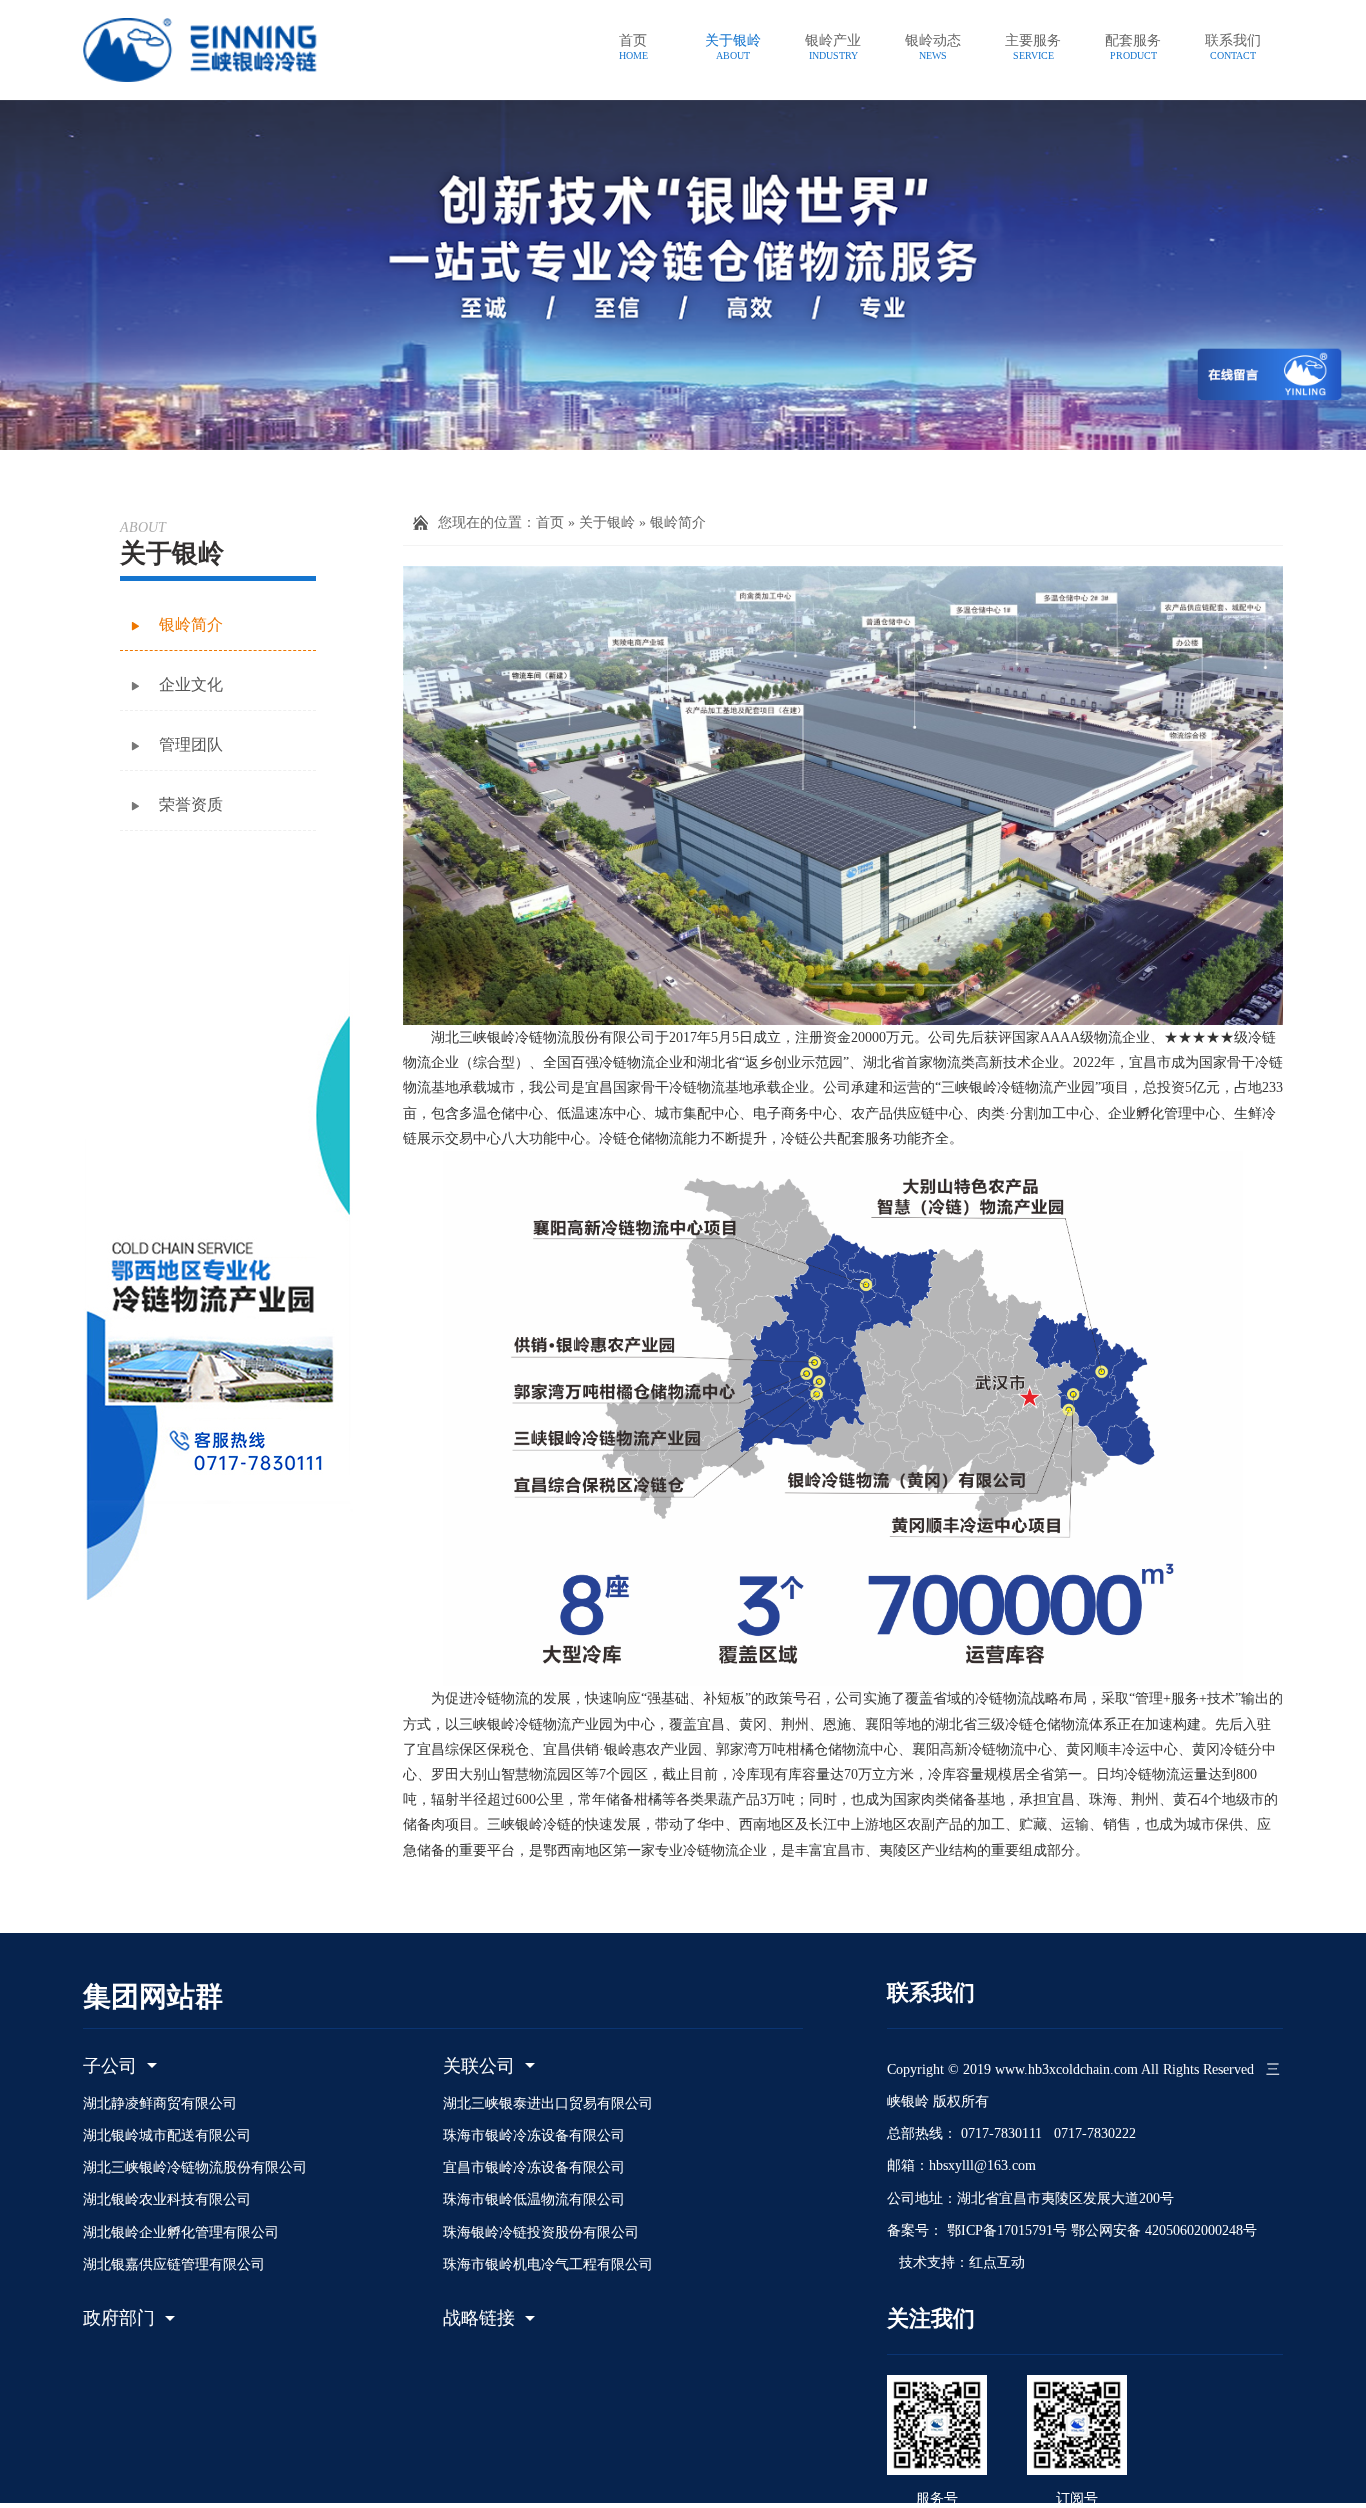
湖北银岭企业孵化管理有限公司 (181, 2232)
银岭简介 (678, 522)
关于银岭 (607, 522)
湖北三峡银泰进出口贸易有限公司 (548, 2103)
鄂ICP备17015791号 (1005, 2230)
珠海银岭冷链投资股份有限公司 (541, 2232)
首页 (550, 522)
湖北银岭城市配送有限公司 (167, 2135)
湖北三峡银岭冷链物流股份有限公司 (195, 2167)
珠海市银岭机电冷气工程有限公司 (548, 2264)
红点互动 (997, 2262)
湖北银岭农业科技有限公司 (167, 2199)
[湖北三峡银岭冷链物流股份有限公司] (223, 49)
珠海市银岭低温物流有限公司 (534, 2199)
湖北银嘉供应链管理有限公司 (174, 2264)
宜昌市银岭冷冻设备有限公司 (534, 2167)
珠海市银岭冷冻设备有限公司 (534, 2135)
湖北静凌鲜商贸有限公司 (160, 2103)
